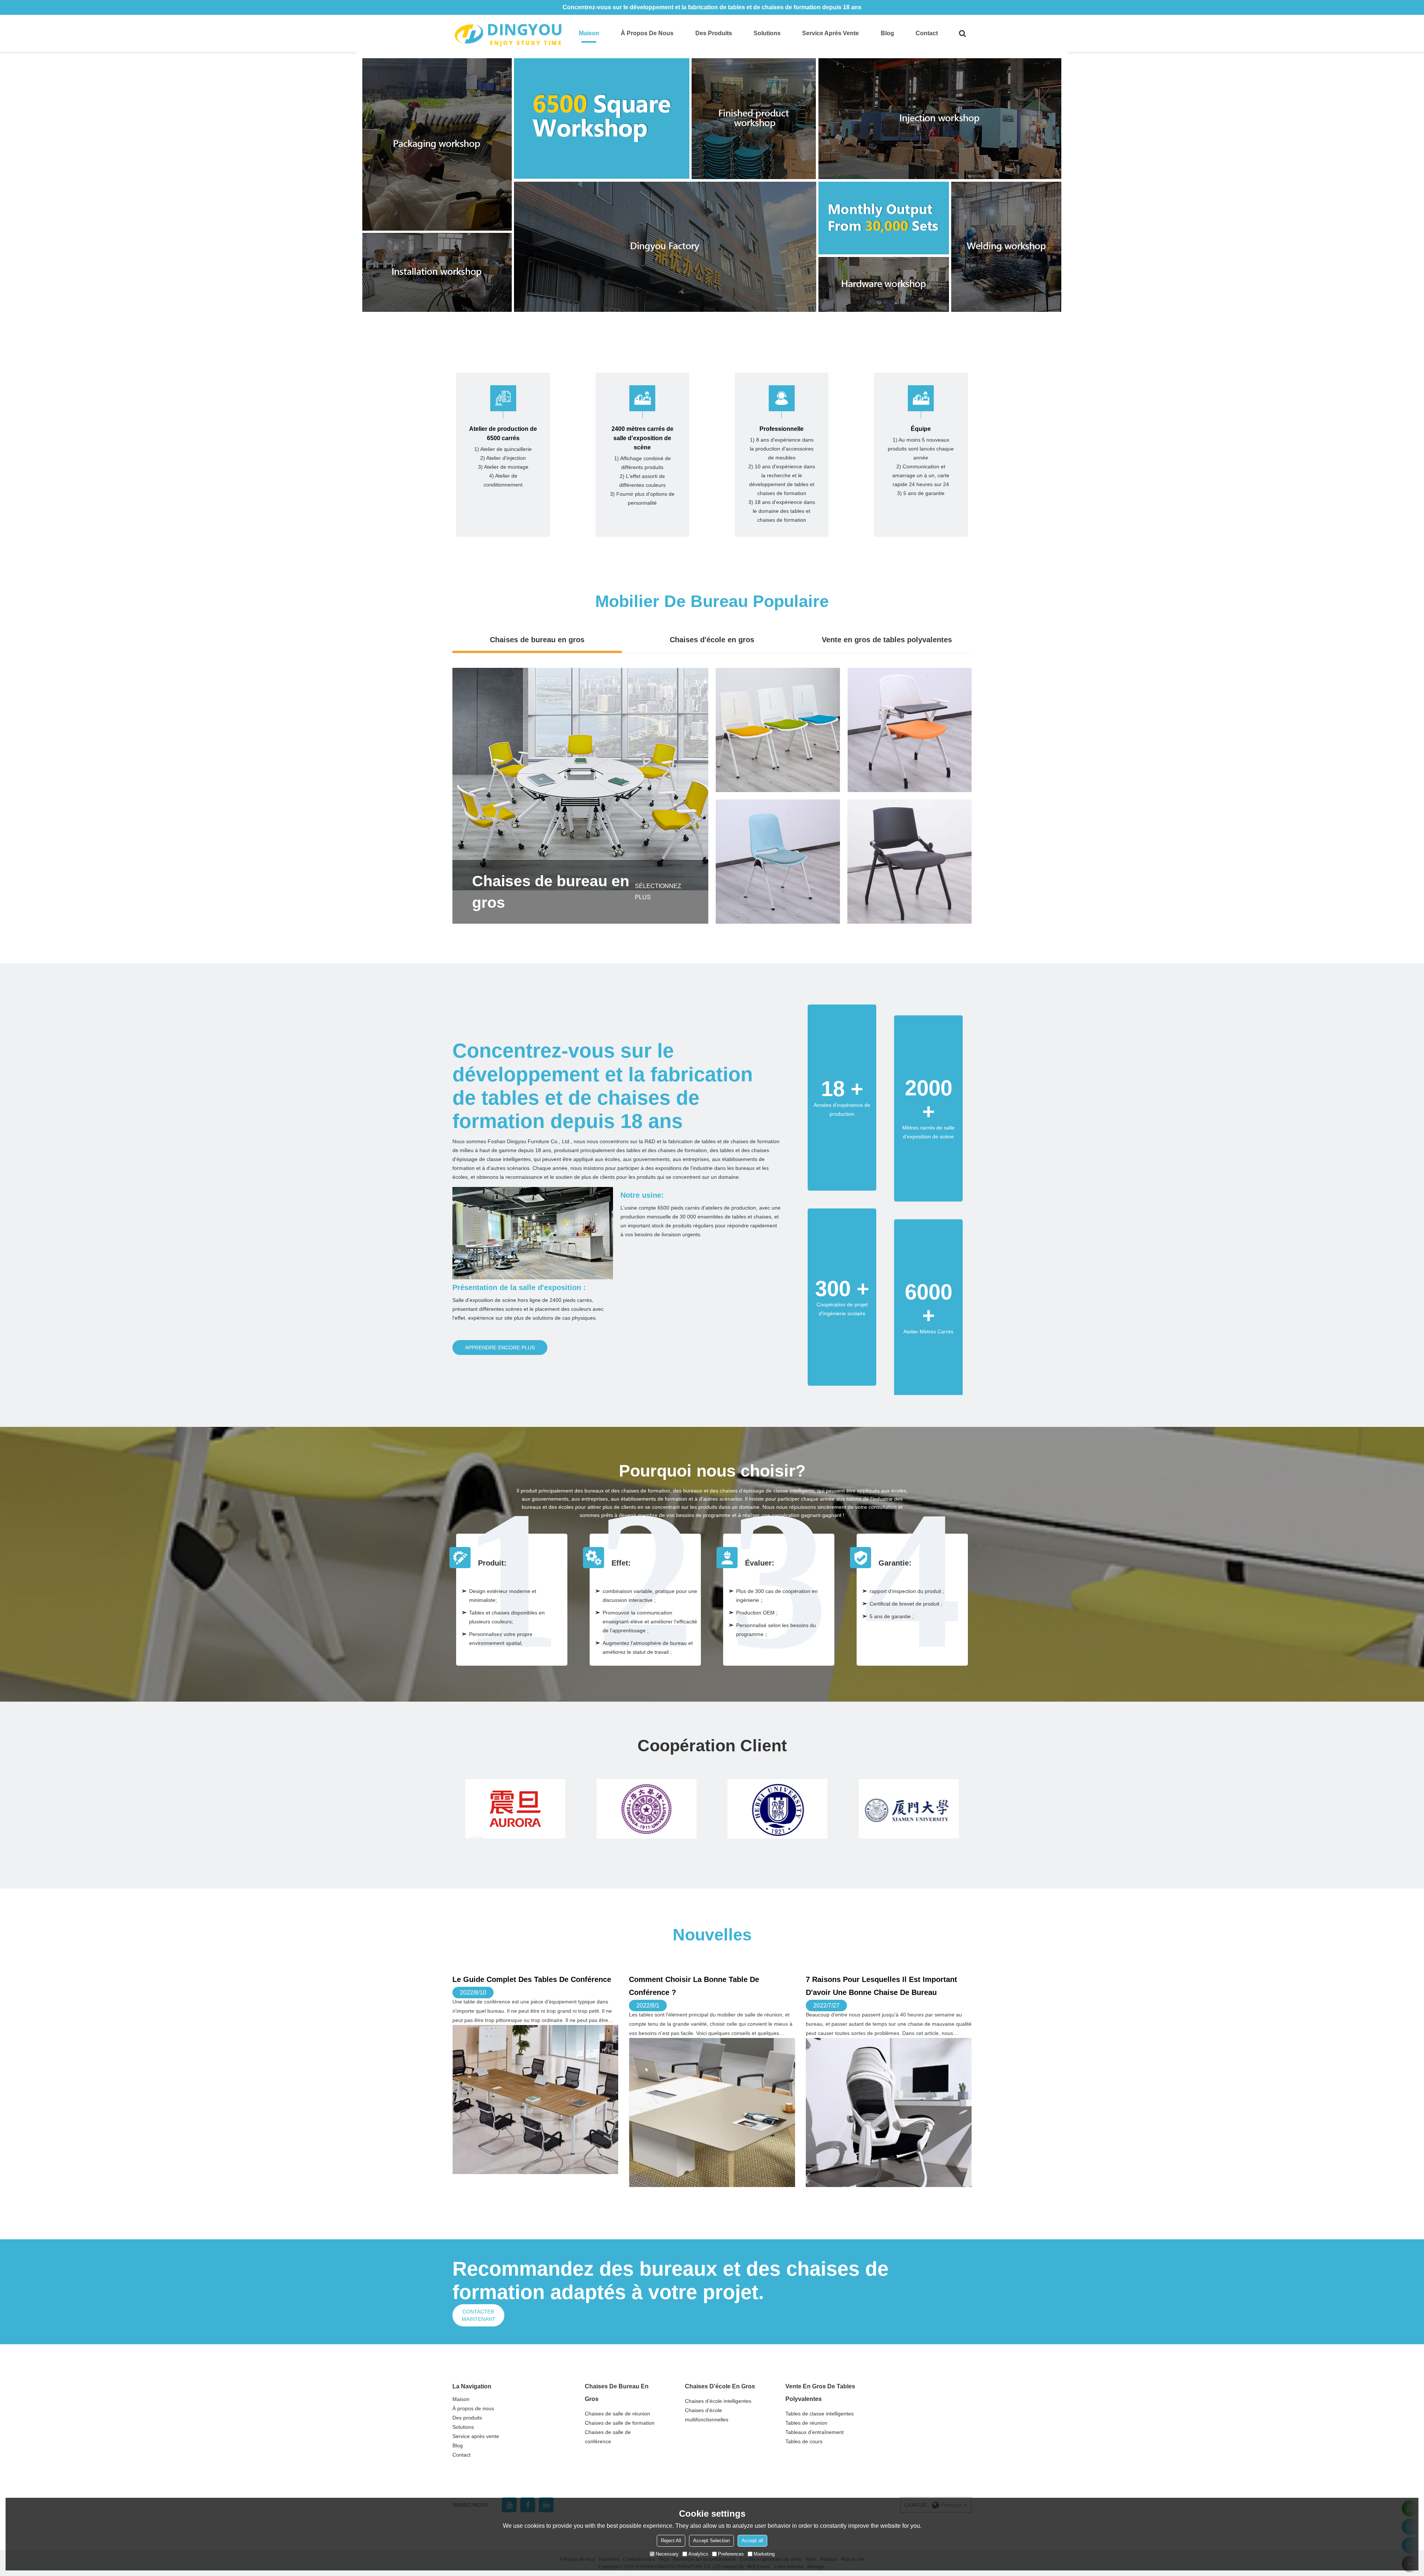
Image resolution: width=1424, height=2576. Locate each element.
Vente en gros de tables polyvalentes (887, 640)
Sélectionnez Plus (658, 892)
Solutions (767, 33)
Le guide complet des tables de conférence (532, 1979)
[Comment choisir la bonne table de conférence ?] (712, 2112)
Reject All (671, 2541)
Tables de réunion (806, 2423)
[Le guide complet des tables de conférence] (535, 2100)
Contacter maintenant (479, 2315)
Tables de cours (804, 2441)
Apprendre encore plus (500, 1348)
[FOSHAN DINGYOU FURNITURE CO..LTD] (508, 33)
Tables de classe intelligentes (820, 2414)
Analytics (698, 2554)
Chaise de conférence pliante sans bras (910, 851)
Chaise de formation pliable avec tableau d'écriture (910, 719)
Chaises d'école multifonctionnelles (707, 2415)
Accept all (752, 2541)
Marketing (764, 2554)
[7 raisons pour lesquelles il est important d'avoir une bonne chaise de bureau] (889, 2112)
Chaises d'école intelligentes (718, 2401)
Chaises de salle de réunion (617, 2414)
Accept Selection (711, 2541)
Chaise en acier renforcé (778, 851)
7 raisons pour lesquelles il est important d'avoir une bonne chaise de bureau (881, 1986)
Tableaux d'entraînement (815, 2432)
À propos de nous (647, 33)
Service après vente (830, 33)
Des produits (714, 33)
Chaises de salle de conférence (608, 2437)
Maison (589, 33)
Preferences (731, 2554)
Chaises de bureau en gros (537, 640)
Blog (887, 33)
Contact (927, 33)
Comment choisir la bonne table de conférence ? (694, 1986)
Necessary (667, 2554)
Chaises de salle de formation (620, 2423)
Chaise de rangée (778, 720)
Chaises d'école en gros (712, 640)
